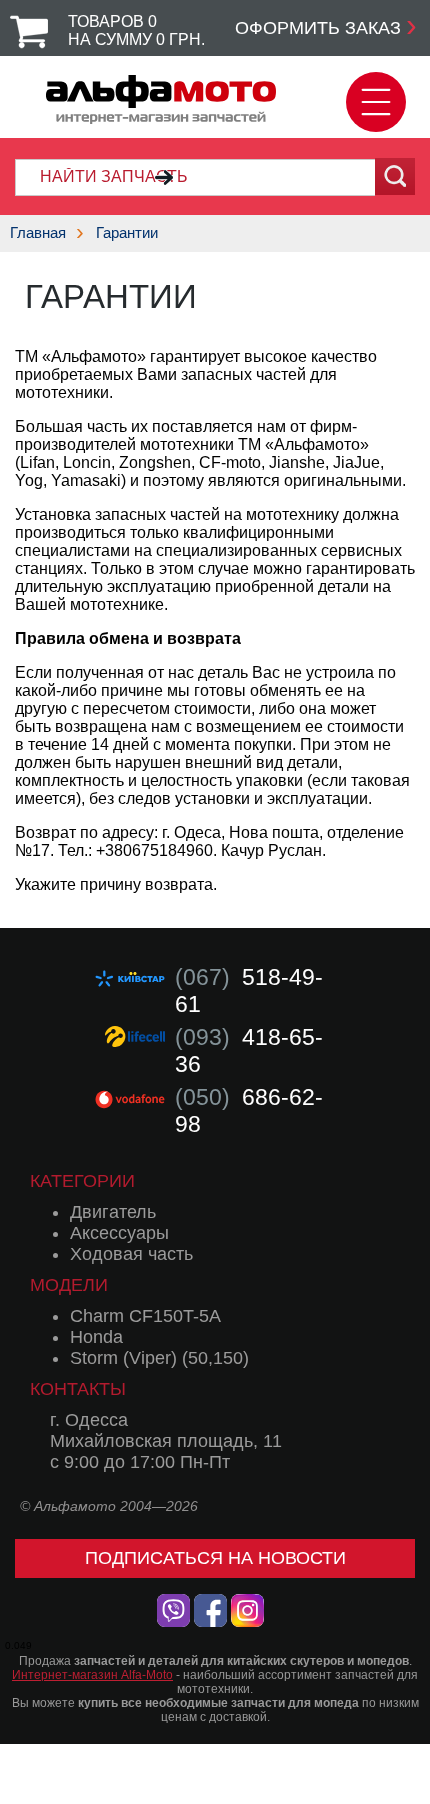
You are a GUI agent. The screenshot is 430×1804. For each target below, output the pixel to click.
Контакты (78, 1389)
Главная (38, 232)
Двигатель (113, 1212)
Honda (96, 1337)
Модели (69, 1285)
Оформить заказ (318, 28)
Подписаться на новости (215, 1558)
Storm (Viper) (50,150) (159, 1358)
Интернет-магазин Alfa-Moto (92, 1675)
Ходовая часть (131, 1254)
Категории (82, 1181)
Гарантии (127, 232)
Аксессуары (119, 1233)
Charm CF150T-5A (145, 1316)
